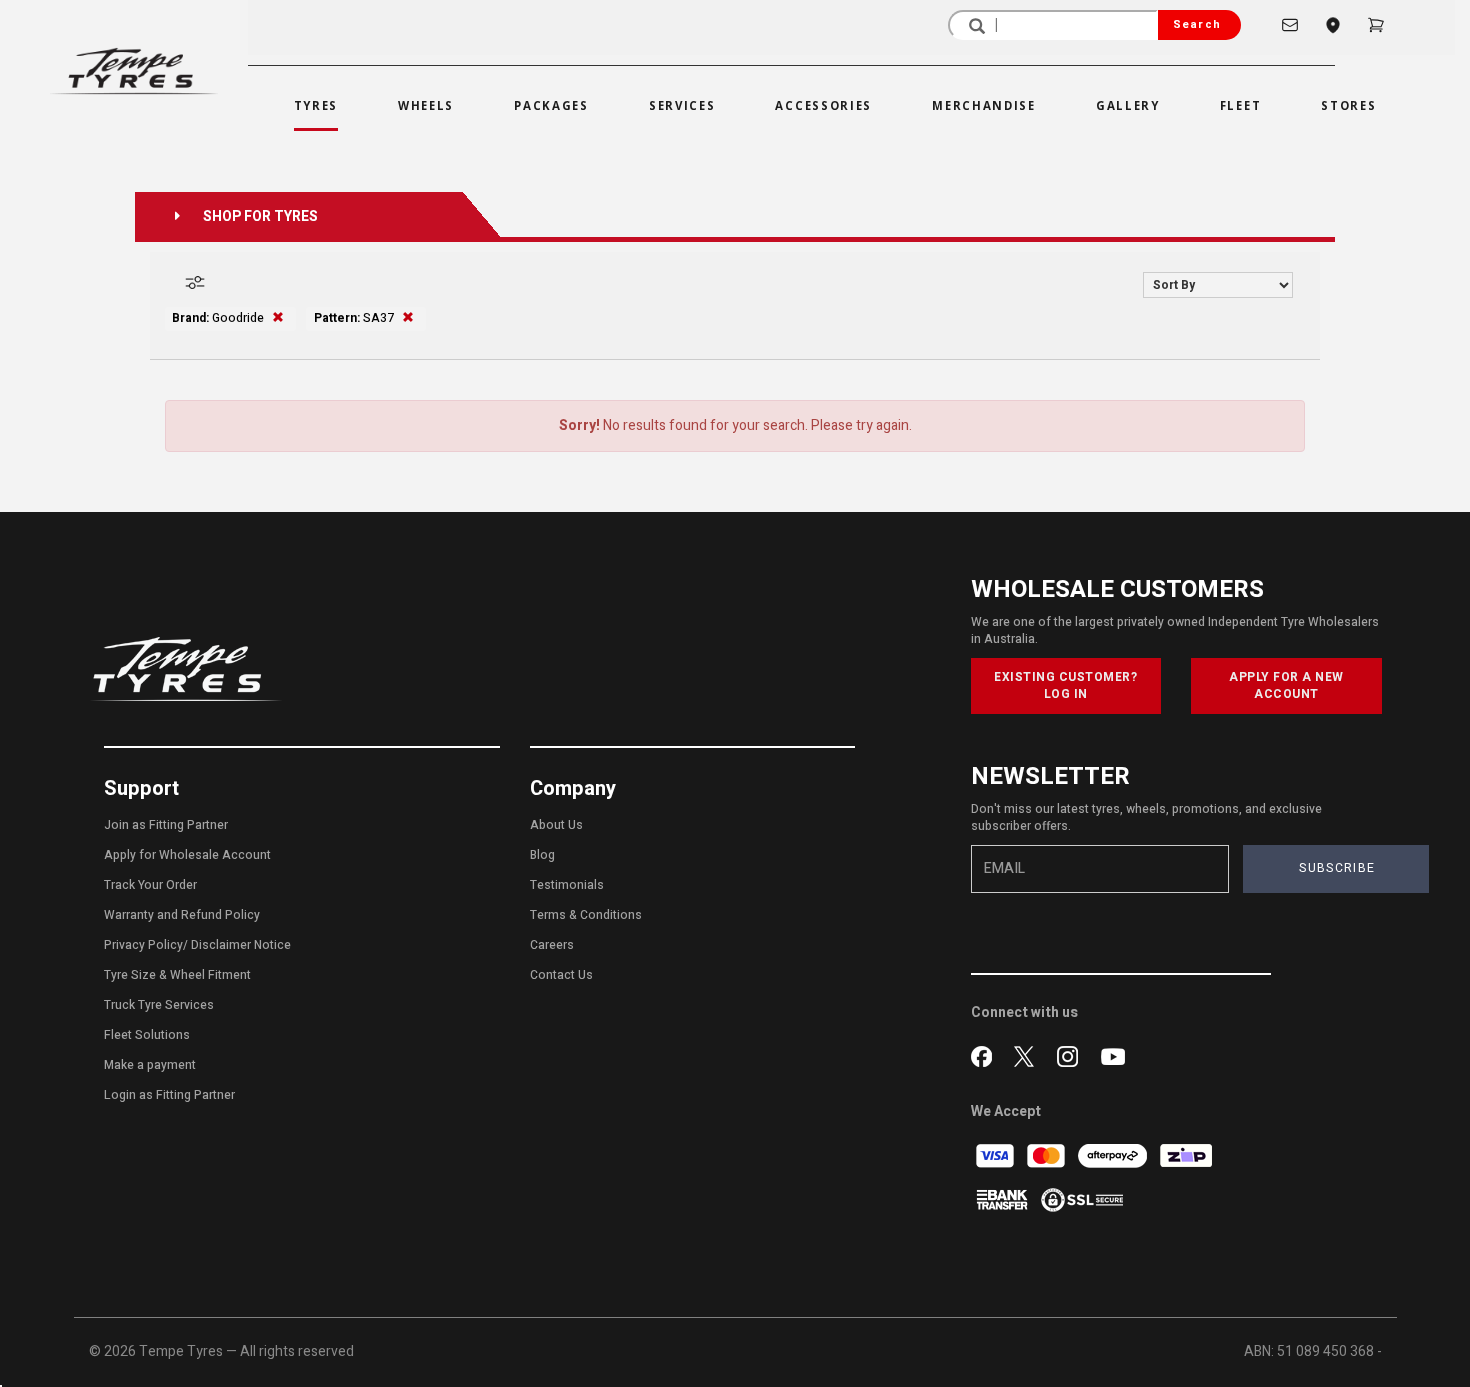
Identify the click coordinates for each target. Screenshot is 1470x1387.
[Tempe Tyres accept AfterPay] (1114, 1155)
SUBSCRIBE (1337, 868)
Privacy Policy (143, 945)
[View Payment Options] (1003, 1199)
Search (1197, 24)
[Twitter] (1028, 1054)
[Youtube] (1113, 1054)
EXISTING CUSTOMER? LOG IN (1065, 685)
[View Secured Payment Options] (1082, 1199)
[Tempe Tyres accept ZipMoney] (1186, 1155)
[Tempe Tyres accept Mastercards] (1047, 1155)
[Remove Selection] (278, 318)
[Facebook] (985, 1054)
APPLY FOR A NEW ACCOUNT (1286, 685)
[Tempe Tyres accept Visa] (996, 1155)
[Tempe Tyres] (134, 71)
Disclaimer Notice (241, 945)
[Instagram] (1071, 1054)
